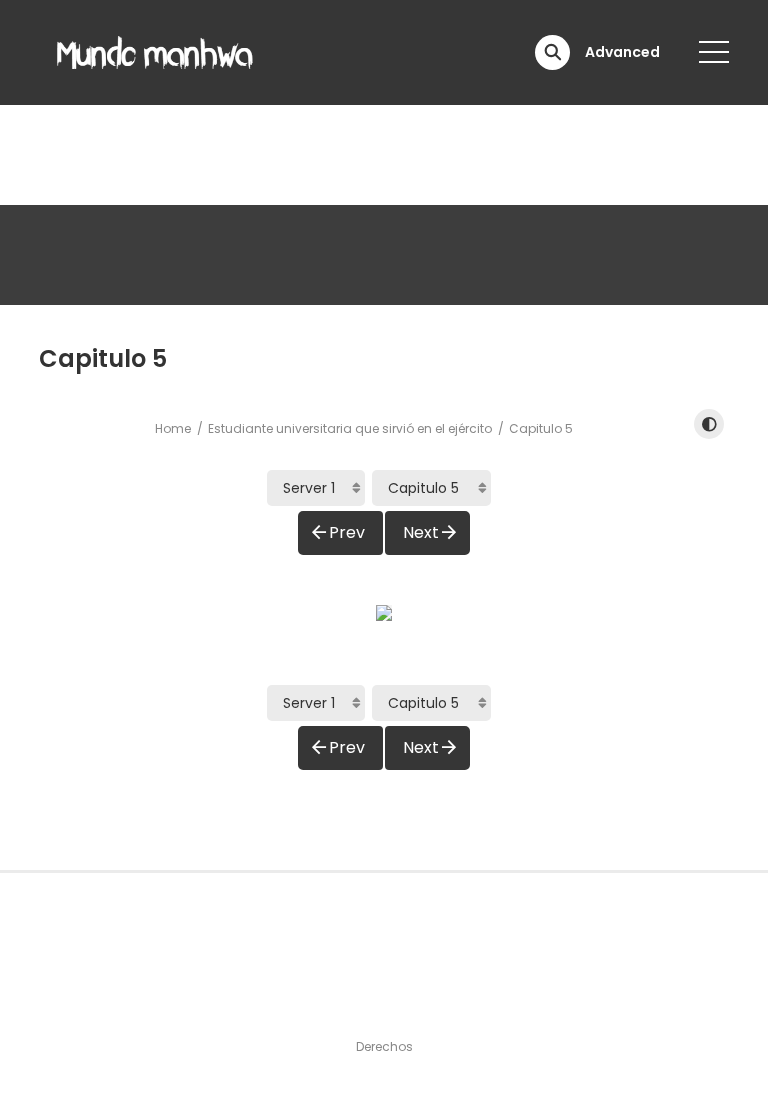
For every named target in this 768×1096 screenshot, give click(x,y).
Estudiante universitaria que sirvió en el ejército (350, 428)
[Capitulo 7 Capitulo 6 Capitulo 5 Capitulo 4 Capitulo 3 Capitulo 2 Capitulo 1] (431, 488)
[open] (714, 52)
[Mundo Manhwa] (155, 51)
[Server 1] (316, 488)
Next (421, 532)
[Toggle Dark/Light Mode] (709, 424)
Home (173, 428)
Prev (347, 532)
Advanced (622, 52)
